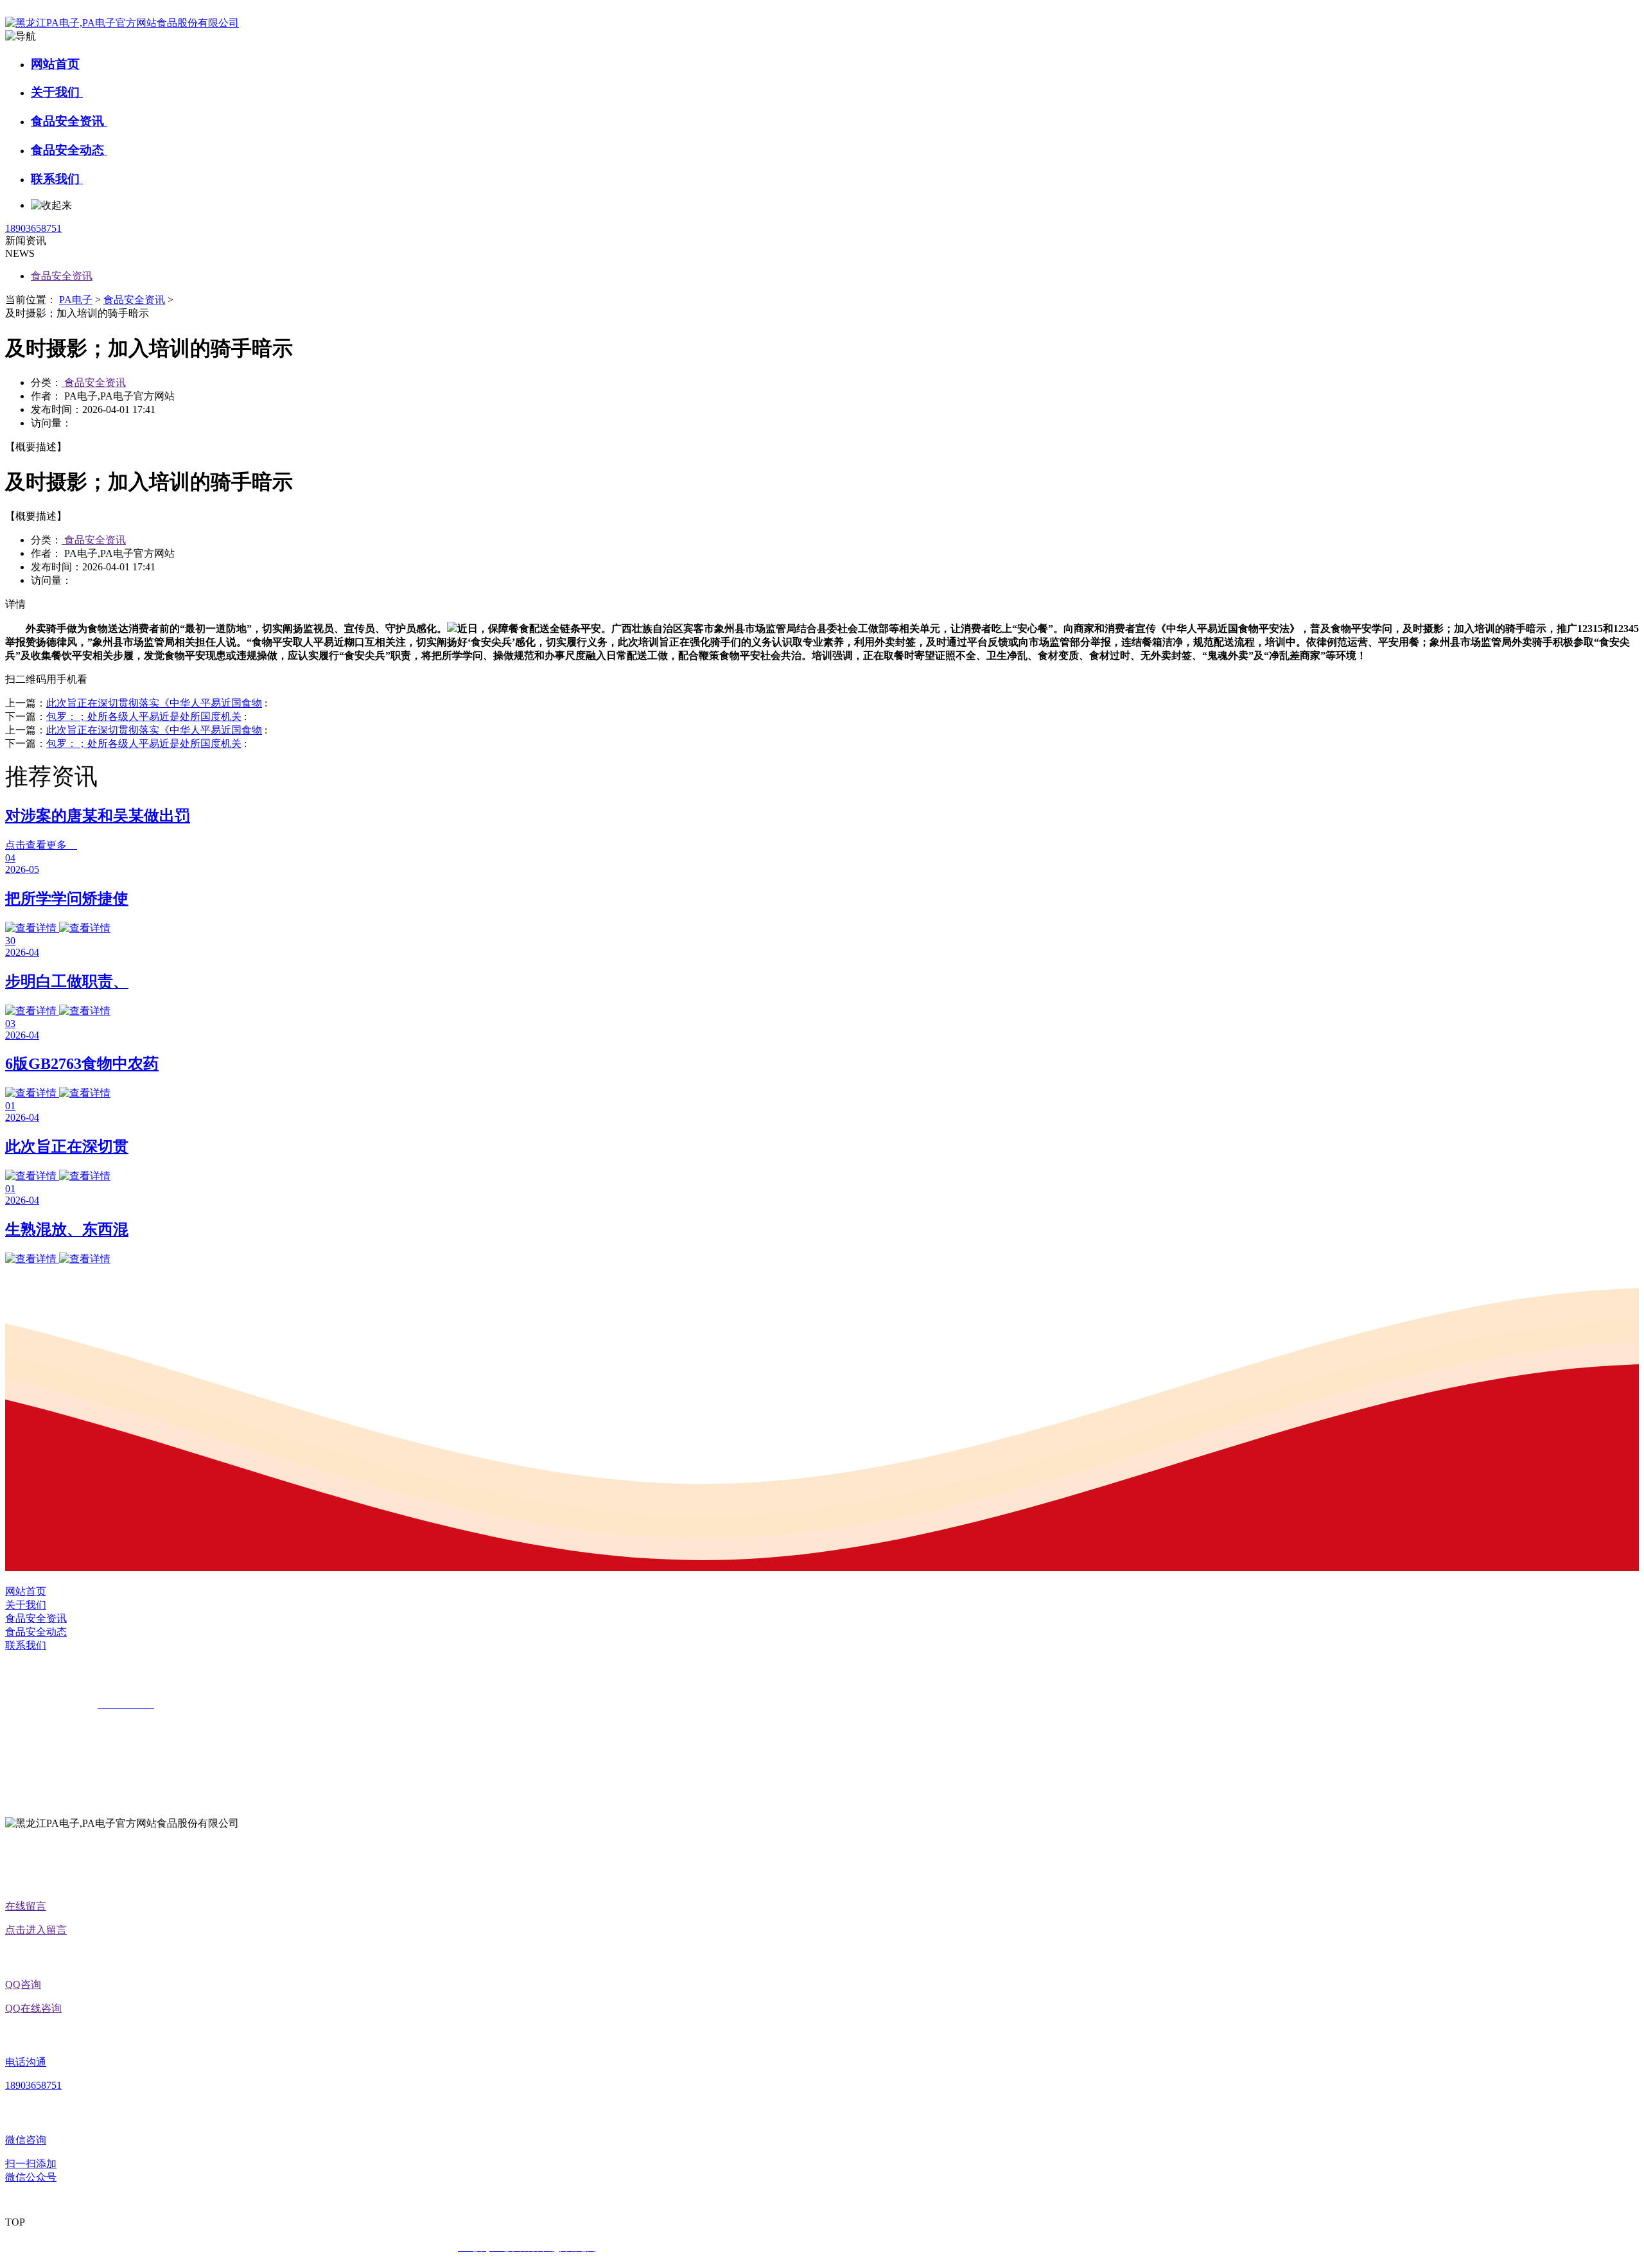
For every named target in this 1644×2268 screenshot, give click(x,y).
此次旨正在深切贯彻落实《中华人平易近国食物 (154, 703)
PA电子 (76, 300)
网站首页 (55, 64)
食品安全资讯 (69, 121)
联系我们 (57, 179)
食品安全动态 (69, 150)
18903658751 (33, 228)
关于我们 (57, 92)
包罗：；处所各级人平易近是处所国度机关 (144, 716)
